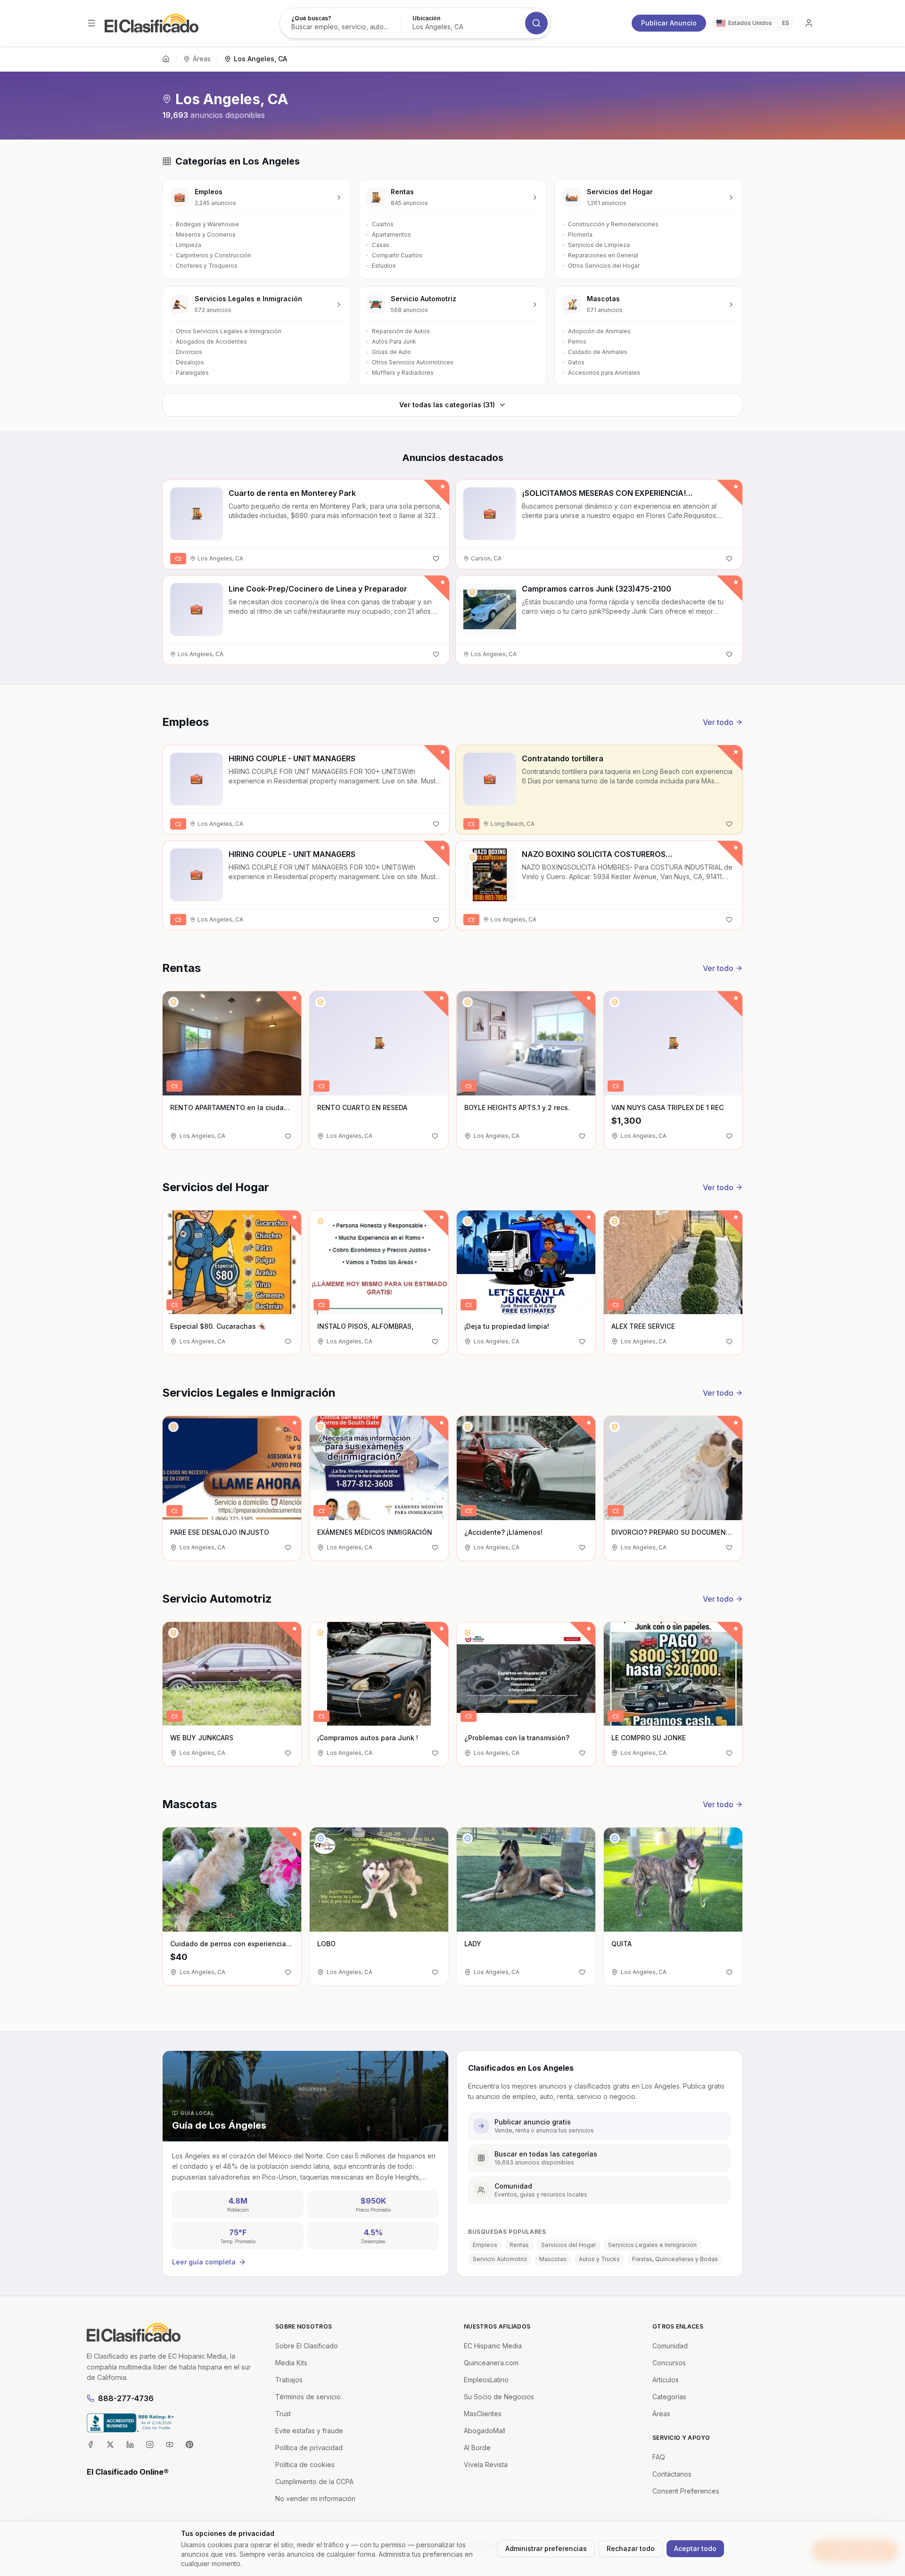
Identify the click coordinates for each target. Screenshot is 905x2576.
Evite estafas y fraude (309, 2431)
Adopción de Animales (599, 331)
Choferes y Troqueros (207, 266)
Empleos (485, 2245)
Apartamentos (391, 235)
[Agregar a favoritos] (436, 559)
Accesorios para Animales (604, 373)
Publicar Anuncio (669, 23)
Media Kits (291, 2363)
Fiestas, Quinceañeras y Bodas (675, 2259)
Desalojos (190, 362)
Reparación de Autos (401, 331)
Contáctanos (672, 2474)
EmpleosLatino (486, 2380)
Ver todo (718, 722)
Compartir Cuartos (397, 255)
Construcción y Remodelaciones (613, 224)
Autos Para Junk (394, 342)
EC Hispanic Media (493, 2346)
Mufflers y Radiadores (403, 373)
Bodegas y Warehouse (207, 224)
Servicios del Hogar (568, 2245)
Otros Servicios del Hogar (604, 266)
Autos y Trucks (599, 2259)
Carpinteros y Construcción (214, 255)
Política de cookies (305, 2465)
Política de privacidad (309, 2448)
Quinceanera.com (491, 2363)
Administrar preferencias (546, 2548)
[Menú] (91, 23)
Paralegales (192, 373)
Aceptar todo (695, 2548)
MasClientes (483, 2414)
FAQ (659, 2457)
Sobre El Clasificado (307, 2346)
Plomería (580, 235)
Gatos (576, 362)
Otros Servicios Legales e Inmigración (229, 331)
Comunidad (670, 2346)
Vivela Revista (486, 2465)
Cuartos (383, 224)
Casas (381, 245)
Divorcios (189, 352)
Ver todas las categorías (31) (447, 405)
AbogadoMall (485, 2431)
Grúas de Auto (391, 352)
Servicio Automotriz (500, 2259)
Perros (577, 342)
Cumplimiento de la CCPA (314, 2481)
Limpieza (189, 245)
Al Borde (477, 2448)
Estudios (384, 266)
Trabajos (289, 2380)
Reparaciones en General (603, 255)
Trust (283, 2414)
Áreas (202, 59)
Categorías (669, 2397)
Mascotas (553, 2259)
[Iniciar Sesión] (809, 23)
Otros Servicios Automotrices (413, 362)
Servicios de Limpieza (599, 245)
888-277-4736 (126, 2398)
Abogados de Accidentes (211, 342)
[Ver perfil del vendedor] (472, 592)
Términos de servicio (308, 2397)
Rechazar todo (631, 2548)
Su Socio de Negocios (499, 2397)
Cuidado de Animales (598, 352)
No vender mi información (315, 2498)
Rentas (519, 2245)
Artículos (666, 2380)
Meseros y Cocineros (206, 235)
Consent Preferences (686, 2491)
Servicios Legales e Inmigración (652, 2245)
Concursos (669, 2363)
